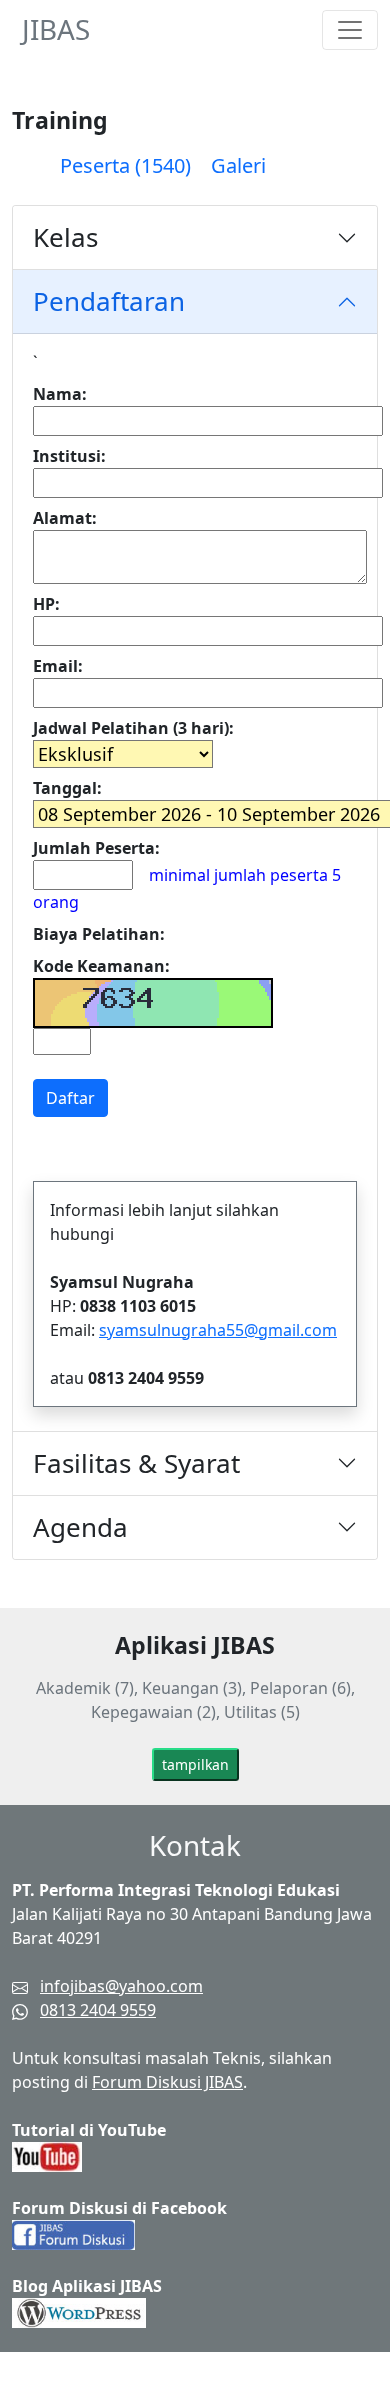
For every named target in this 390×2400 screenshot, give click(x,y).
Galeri (238, 165)
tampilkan (195, 1764)
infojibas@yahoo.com (121, 1986)
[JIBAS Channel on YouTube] (47, 2155)
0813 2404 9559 (98, 2010)
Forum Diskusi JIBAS (167, 2082)
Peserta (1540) (125, 165)
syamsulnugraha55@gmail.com (218, 1330)
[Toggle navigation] (350, 30)
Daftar (70, 1098)
